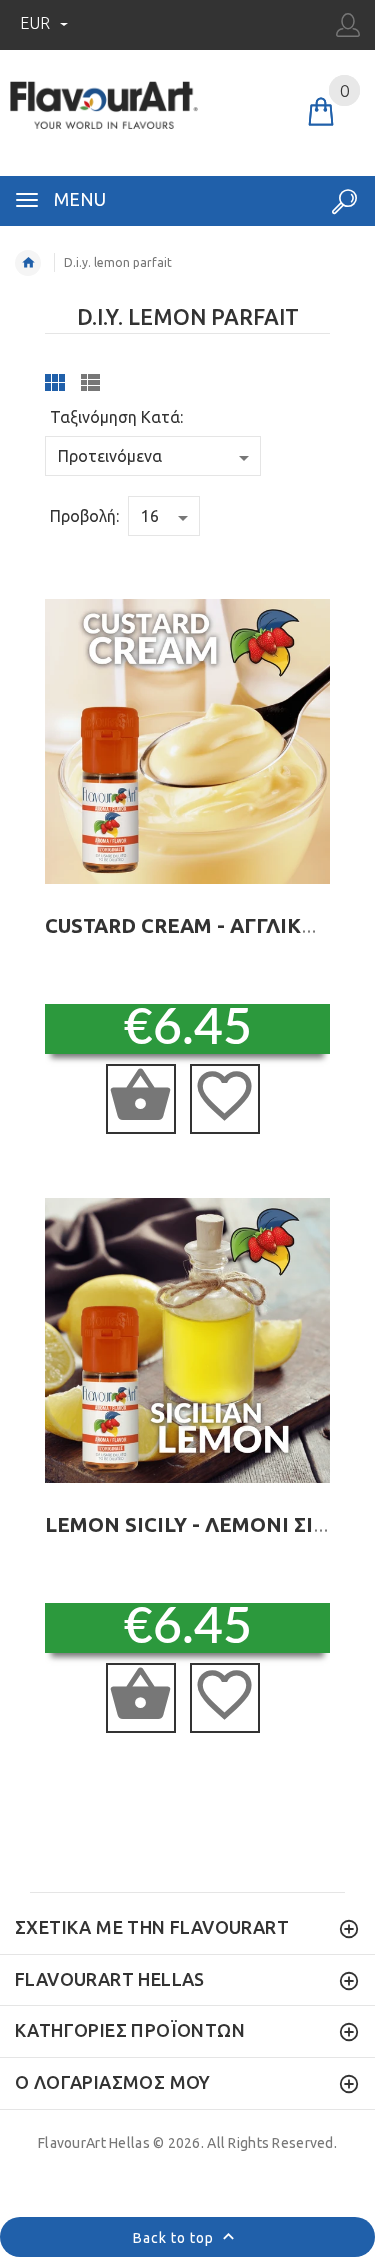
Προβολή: (84, 516)
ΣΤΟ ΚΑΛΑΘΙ (141, 1099)
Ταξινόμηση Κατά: (116, 417)
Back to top (175, 2238)
